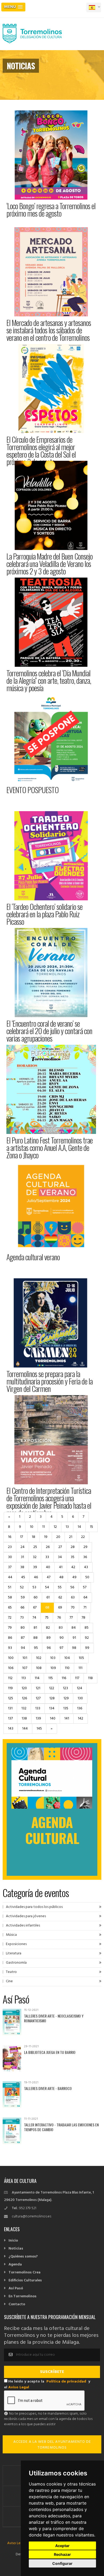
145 (39, 1729)
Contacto (17, 2304)
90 (62, 1638)
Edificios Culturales (25, 2280)
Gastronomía (16, 1963)
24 (23, 1547)
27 (60, 1547)
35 (73, 1557)
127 (38, 1698)
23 (10, 1547)
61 (48, 1597)
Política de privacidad (66, 2382)
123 (65, 1688)
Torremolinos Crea (25, 2272)
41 (61, 1567)
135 (66, 1708)
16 (10, 1537)
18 (33, 1537)
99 (87, 1648)
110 (67, 1668)
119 (10, 1688)
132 (24, 1708)
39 (35, 1567)
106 (11, 1668)
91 (74, 1638)
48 (61, 1577)
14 (79, 1527)
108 (39, 1668)
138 (24, 1719)
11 (43, 1527)
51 (10, 1587)
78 (83, 1618)
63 (73, 1597)
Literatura (14, 1953)
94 (23, 1648)
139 (38, 1719)
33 (47, 1557)
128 (52, 1698)
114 (37, 1678)
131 (10, 1708)
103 (53, 1658)
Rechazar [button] (62, 2554)
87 (23, 1638)
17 (21, 1537)
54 (47, 1587)
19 (46, 1537)
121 (38, 1688)
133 (38, 1708)
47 (49, 1577)
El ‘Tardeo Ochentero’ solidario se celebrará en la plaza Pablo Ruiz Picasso (44, 914)
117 (77, 1678)
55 (60, 1587)
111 (80, 1668)
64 (85, 1597)
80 (23, 1628)
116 (64, 1678)
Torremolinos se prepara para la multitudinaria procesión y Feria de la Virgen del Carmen (49, 1381)
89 (49, 1638)
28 (73, 1547)
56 (72, 1587)
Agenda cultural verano (33, 1257)
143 (11, 1729)
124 (79, 1688)
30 (10, 1557)
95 (36, 1648)
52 (22, 1587)
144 (25, 1729)
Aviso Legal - (18, 2543)
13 (67, 1527)
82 (48, 1628)
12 (55, 1527)
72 (10, 1618)
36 (85, 1557)
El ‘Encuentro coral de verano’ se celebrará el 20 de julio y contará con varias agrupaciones (49, 1031)
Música (11, 1935)
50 (87, 1577)
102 (39, 1658)
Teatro (11, 1972)
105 (81, 1658)
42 (73, 1567)
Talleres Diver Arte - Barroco (48, 2088)
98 (74, 1648)
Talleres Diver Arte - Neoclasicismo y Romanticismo (54, 2018)
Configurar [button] (62, 2563)
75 (47, 1618)
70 (73, 1608)
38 (22, 1567)
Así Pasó (16, 2288)
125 (11, 1698)
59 (23, 1597)
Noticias (16, 2249)
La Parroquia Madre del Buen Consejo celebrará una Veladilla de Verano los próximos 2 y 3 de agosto (49, 564)
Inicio (13, 2241)
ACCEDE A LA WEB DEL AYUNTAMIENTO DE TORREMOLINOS (52, 2445)
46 (36, 1577)
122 (52, 1688)
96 (49, 1648)
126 (24, 1698)
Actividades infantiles (23, 1926)
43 (86, 1567)
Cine (9, 1981)
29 (85, 1547)
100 (11, 1658)
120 (24, 1688)
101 (25, 1658)
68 (47, 1608)
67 (35, 1608)
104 (67, 1658)
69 (60, 1608)
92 (87, 1638)
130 (80, 1698)
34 (60, 1557)
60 (36, 1597)
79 (10, 1628)
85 (87, 1628)
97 (61, 1648)
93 (10, 1648)
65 (10, 1608)
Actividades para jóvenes (26, 1916)
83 (61, 1628)
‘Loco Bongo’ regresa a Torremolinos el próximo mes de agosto (51, 210)
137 (10, 1719)
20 (58, 1537)
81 (35, 1628)
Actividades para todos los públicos (34, 1907)
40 (48, 1567)
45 (23, 1577)
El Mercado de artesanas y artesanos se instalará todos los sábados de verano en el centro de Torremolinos (49, 330)
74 (34, 1618)
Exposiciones (16, 1944)
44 (10, 1577)
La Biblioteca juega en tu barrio (50, 2052)
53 (34, 1587)
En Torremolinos (23, 2296)
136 (80, 1708)
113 (24, 1678)
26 (48, 1547)
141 (67, 1719)
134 (52, 1708)
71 (85, 1608)
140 (53, 1719)
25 (35, 1547)
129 (66, 1698)
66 (22, 1608)
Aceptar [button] (62, 2546)
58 (10, 1597)
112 (10, 1678)
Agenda (15, 2265)
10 (32, 1527)
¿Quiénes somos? (23, 2257)
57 (85, 1587)
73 (22, 1618)
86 (10, 1638)
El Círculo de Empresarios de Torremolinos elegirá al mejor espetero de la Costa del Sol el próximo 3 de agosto (41, 451)
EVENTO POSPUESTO (33, 790)
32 (35, 1557)
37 (10, 1567)
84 (74, 1628)
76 (59, 1618)
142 (81, 1719)
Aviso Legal (19, 2387)
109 (53, 1668)
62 (60, 1597)
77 (71, 1618)
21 (71, 1537)
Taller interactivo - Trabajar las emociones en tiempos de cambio (61, 2127)
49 (74, 1577)
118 (90, 1678)
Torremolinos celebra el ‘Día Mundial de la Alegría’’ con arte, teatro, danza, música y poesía (49, 680)
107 (25, 1668)
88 (35, 1638)
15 (91, 1527)
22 (83, 1537)
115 (51, 1678)
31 (22, 1557)
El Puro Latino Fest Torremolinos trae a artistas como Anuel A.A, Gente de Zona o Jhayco (49, 1148)
